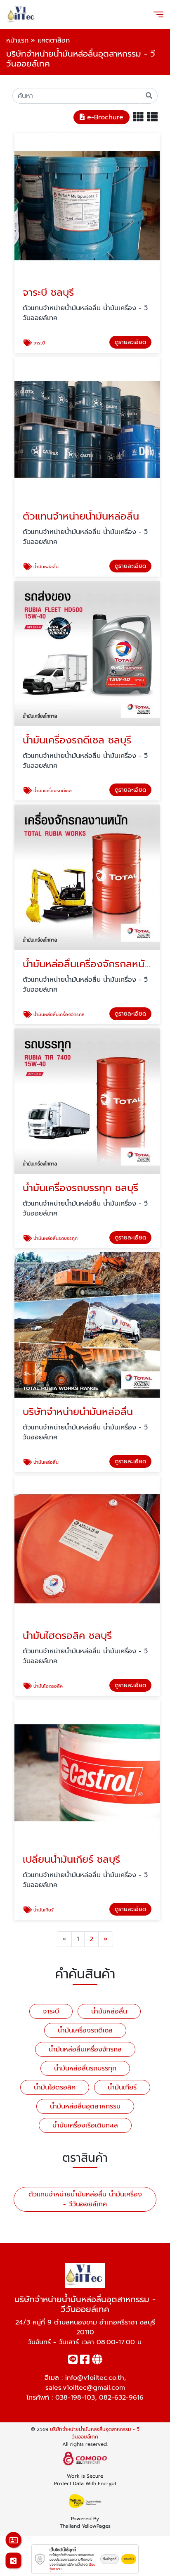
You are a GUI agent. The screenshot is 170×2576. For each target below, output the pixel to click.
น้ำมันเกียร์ (122, 2087)
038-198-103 (75, 2398)
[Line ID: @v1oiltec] (73, 2361)
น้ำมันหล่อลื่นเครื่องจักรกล (85, 2049)
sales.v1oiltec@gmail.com (85, 2388)
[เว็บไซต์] (97, 2361)
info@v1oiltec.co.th (95, 2378)
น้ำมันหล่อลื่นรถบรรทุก (85, 2068)
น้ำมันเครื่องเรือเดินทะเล (85, 2125)
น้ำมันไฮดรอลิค (55, 2087)
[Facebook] (85, 2361)
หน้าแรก (17, 40)
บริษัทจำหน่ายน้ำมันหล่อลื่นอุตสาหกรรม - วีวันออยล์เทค (95, 2433)
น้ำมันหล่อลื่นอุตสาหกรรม (85, 2106)
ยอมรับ (129, 2559)
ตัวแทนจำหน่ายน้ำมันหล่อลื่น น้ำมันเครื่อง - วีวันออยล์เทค (85, 2199)
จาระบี (51, 2011)
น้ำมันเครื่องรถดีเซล (85, 2030)
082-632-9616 (121, 2398)
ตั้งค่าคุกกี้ (110, 2559)
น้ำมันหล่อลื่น (109, 2011)
